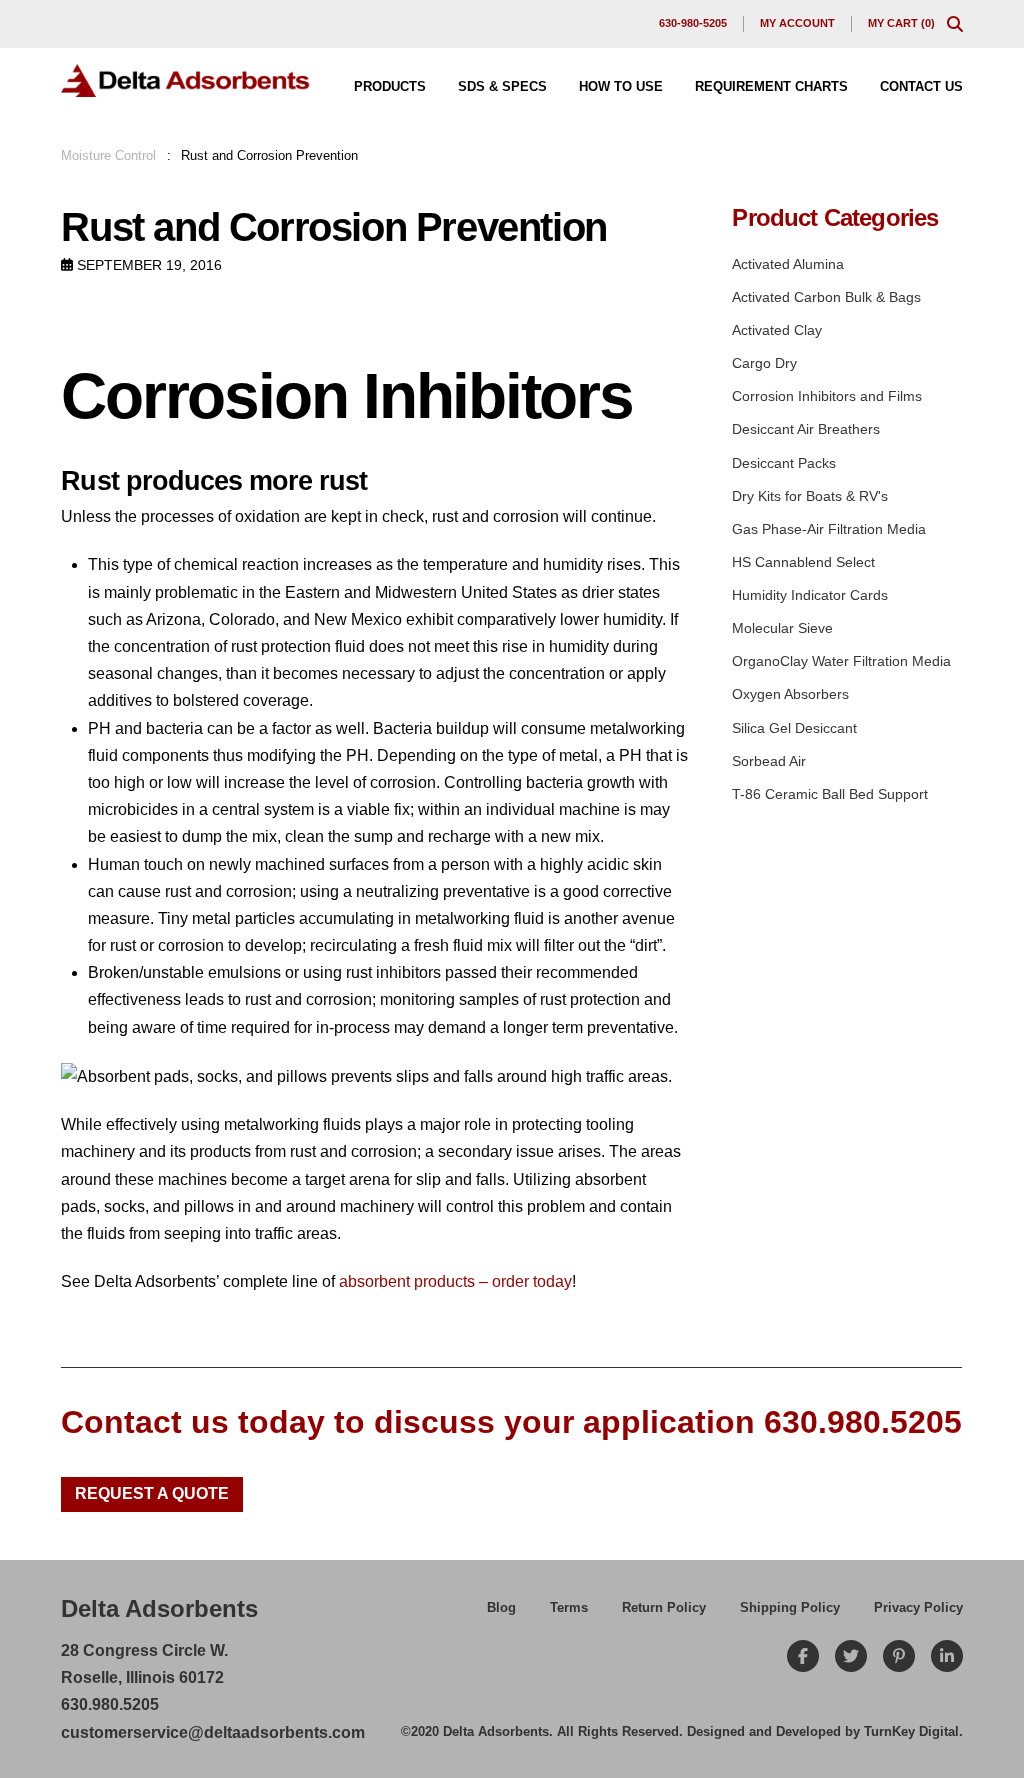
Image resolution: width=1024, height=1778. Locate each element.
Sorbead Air (769, 761)
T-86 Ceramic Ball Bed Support (830, 794)
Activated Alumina (788, 264)
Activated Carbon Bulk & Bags (826, 297)
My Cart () (901, 23)
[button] (955, 24)
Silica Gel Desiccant (794, 728)
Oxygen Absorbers (790, 694)
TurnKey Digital (911, 1731)
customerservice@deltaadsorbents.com (213, 1732)
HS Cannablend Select (803, 562)
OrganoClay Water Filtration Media (841, 661)
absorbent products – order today (455, 1281)
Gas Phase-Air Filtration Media (829, 529)
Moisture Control (108, 155)
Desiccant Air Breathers (806, 429)
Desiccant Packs (784, 463)
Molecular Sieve (782, 628)
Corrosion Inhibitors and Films (827, 396)
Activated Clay (777, 330)
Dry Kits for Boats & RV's (810, 496)
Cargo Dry (764, 363)
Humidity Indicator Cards (810, 595)
